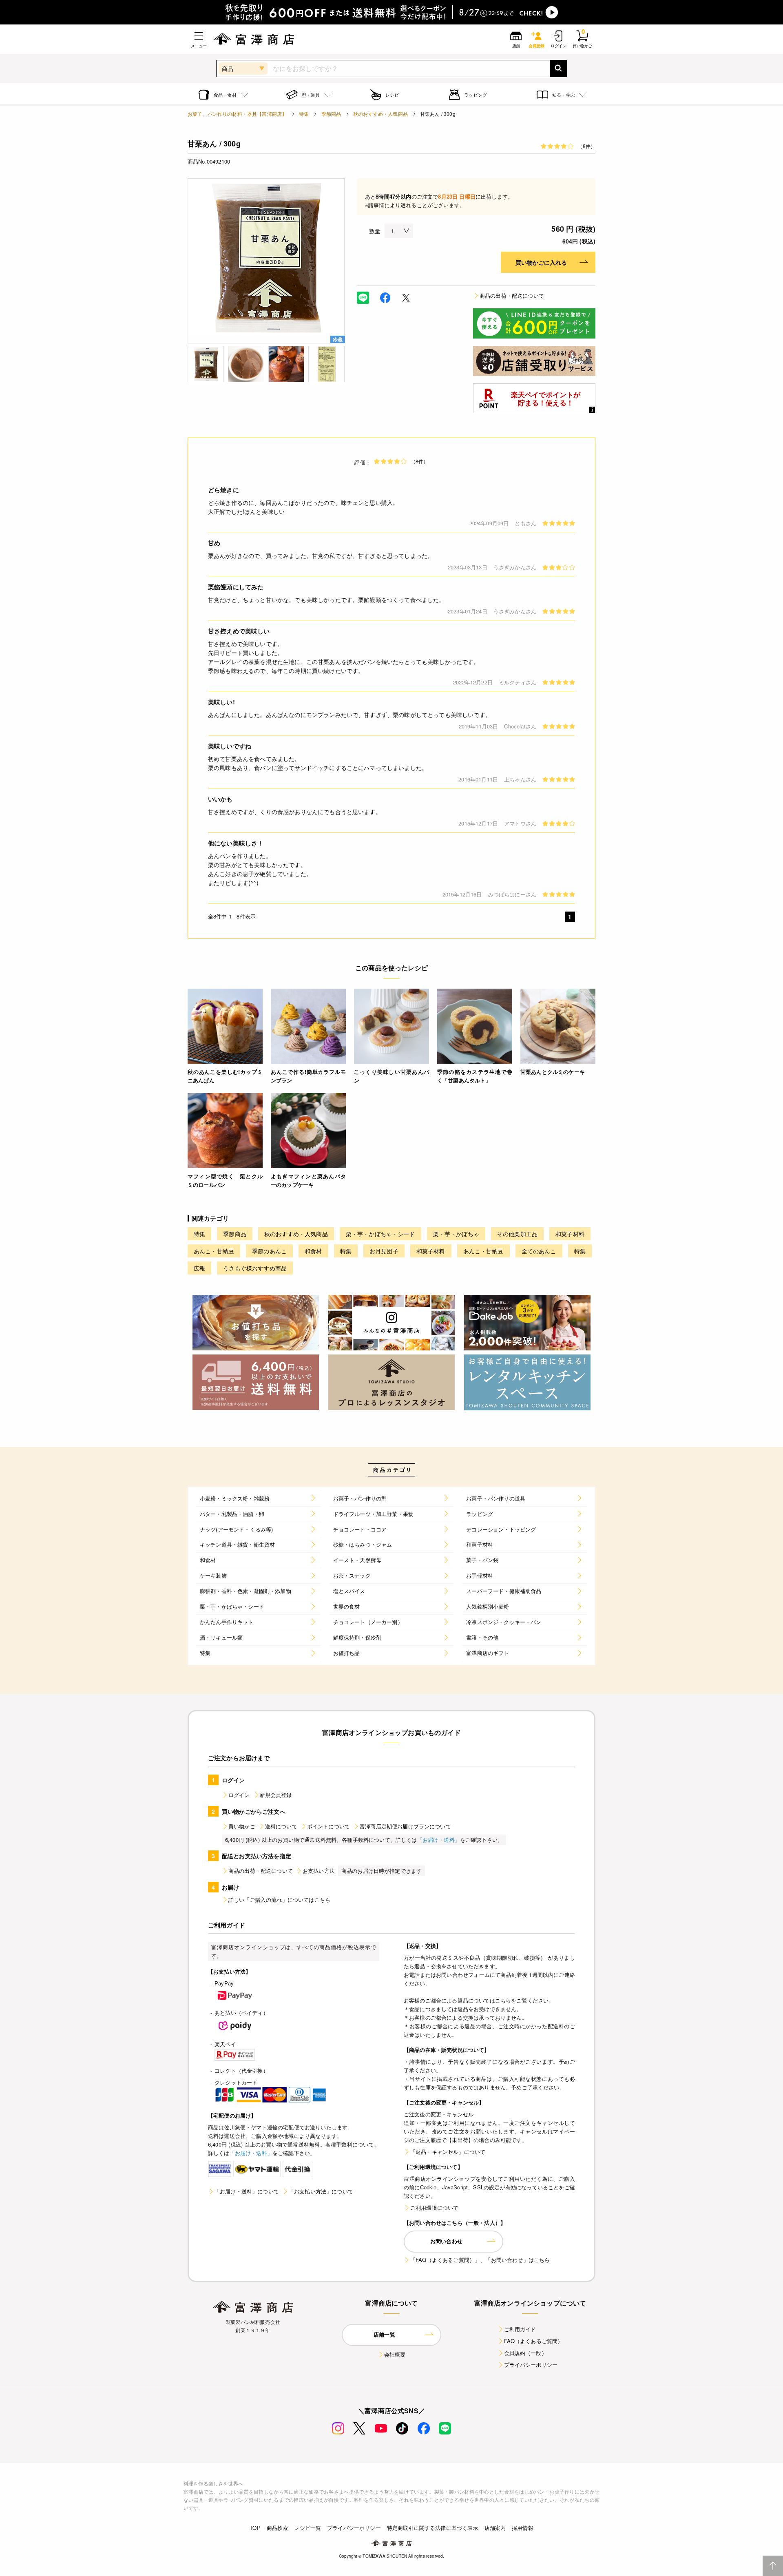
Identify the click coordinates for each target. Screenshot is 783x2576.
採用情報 (523, 2528)
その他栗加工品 (517, 1234)
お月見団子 (384, 1251)
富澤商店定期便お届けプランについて (405, 1826)
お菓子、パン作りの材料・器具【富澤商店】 (237, 114)
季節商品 (331, 114)
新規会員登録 (276, 1795)
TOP (255, 2528)
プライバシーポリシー (531, 2365)
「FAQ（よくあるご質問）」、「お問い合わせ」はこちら (480, 2260)
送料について (281, 1826)
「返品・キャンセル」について (448, 2152)
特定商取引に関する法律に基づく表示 (433, 2528)
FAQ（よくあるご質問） (534, 2341)
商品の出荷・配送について (512, 295)
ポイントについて (328, 1826)
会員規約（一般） (525, 2353)
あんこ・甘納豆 (214, 1251)
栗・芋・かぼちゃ (456, 1234)
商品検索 (278, 2528)
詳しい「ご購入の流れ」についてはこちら (279, 1900)
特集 (304, 114)
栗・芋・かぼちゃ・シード (380, 1234)
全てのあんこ (539, 1251)
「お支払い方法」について (321, 2191)
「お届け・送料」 (439, 1840)
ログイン (239, 1795)
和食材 (313, 1251)
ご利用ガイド (520, 2329)
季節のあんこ (269, 1251)
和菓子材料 (570, 1234)
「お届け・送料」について (247, 2191)
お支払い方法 (319, 1871)
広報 (199, 1268)
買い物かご (242, 1826)
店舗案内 (495, 2528)
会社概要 (395, 2354)
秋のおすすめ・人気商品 (380, 114)
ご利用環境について (434, 2208)
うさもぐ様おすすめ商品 (255, 1268)
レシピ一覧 (307, 2528)
